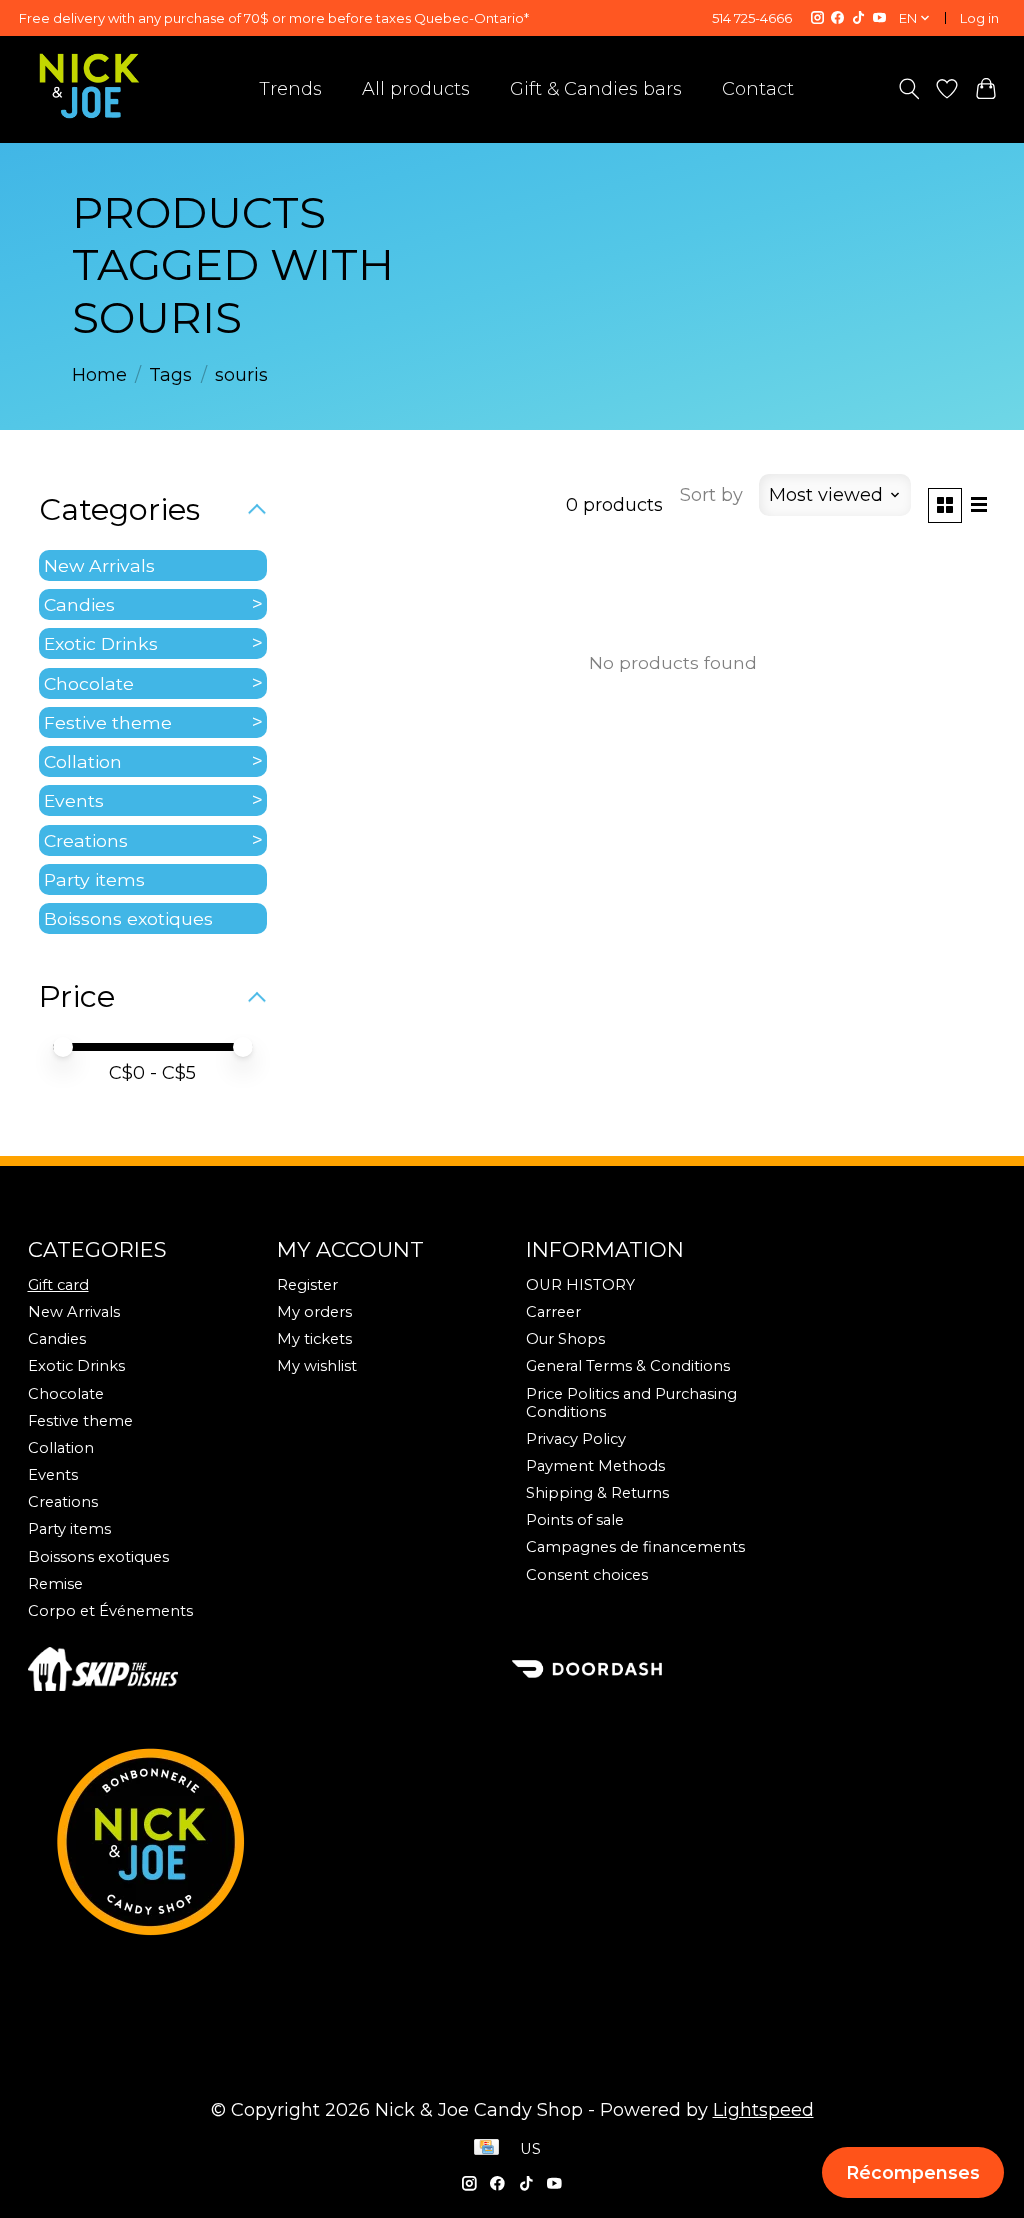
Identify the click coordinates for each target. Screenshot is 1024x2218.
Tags (170, 375)
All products (416, 89)
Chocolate (89, 683)
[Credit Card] (486, 2149)
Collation (83, 761)
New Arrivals (99, 565)
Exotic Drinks (101, 643)
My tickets (314, 1339)
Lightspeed (763, 2110)
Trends (290, 89)
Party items (94, 879)
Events (74, 800)
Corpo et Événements (110, 1611)
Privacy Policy (576, 1439)
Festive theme (108, 722)
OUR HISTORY (580, 1285)
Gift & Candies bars (596, 89)
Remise (55, 1584)
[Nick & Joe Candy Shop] (89, 86)
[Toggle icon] (908, 89)
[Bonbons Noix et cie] (512, 1841)
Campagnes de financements (635, 1547)
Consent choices (587, 1575)
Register (307, 1285)
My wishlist (317, 1366)
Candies (79, 604)
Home (99, 375)
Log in (979, 18)
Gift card (58, 1285)
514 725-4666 (752, 18)
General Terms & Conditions (628, 1366)
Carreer (553, 1312)
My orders (314, 1312)
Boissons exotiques (128, 918)
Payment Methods (595, 1466)
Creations (86, 840)
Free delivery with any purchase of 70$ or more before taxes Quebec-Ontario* (274, 18)
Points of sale (575, 1520)
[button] (913, 2172)
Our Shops (565, 1339)
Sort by (711, 495)
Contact (758, 89)
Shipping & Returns (597, 1493)
